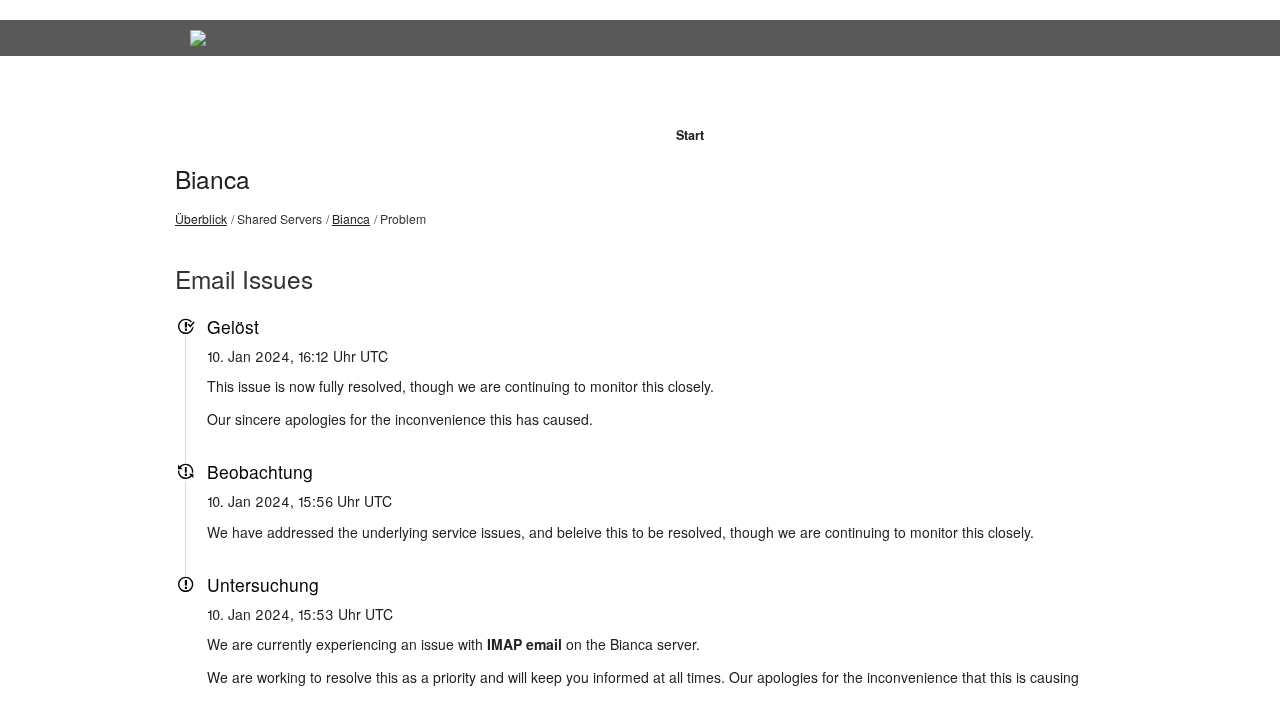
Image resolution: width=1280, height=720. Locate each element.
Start (690, 135)
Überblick (201, 218)
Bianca (212, 178)
